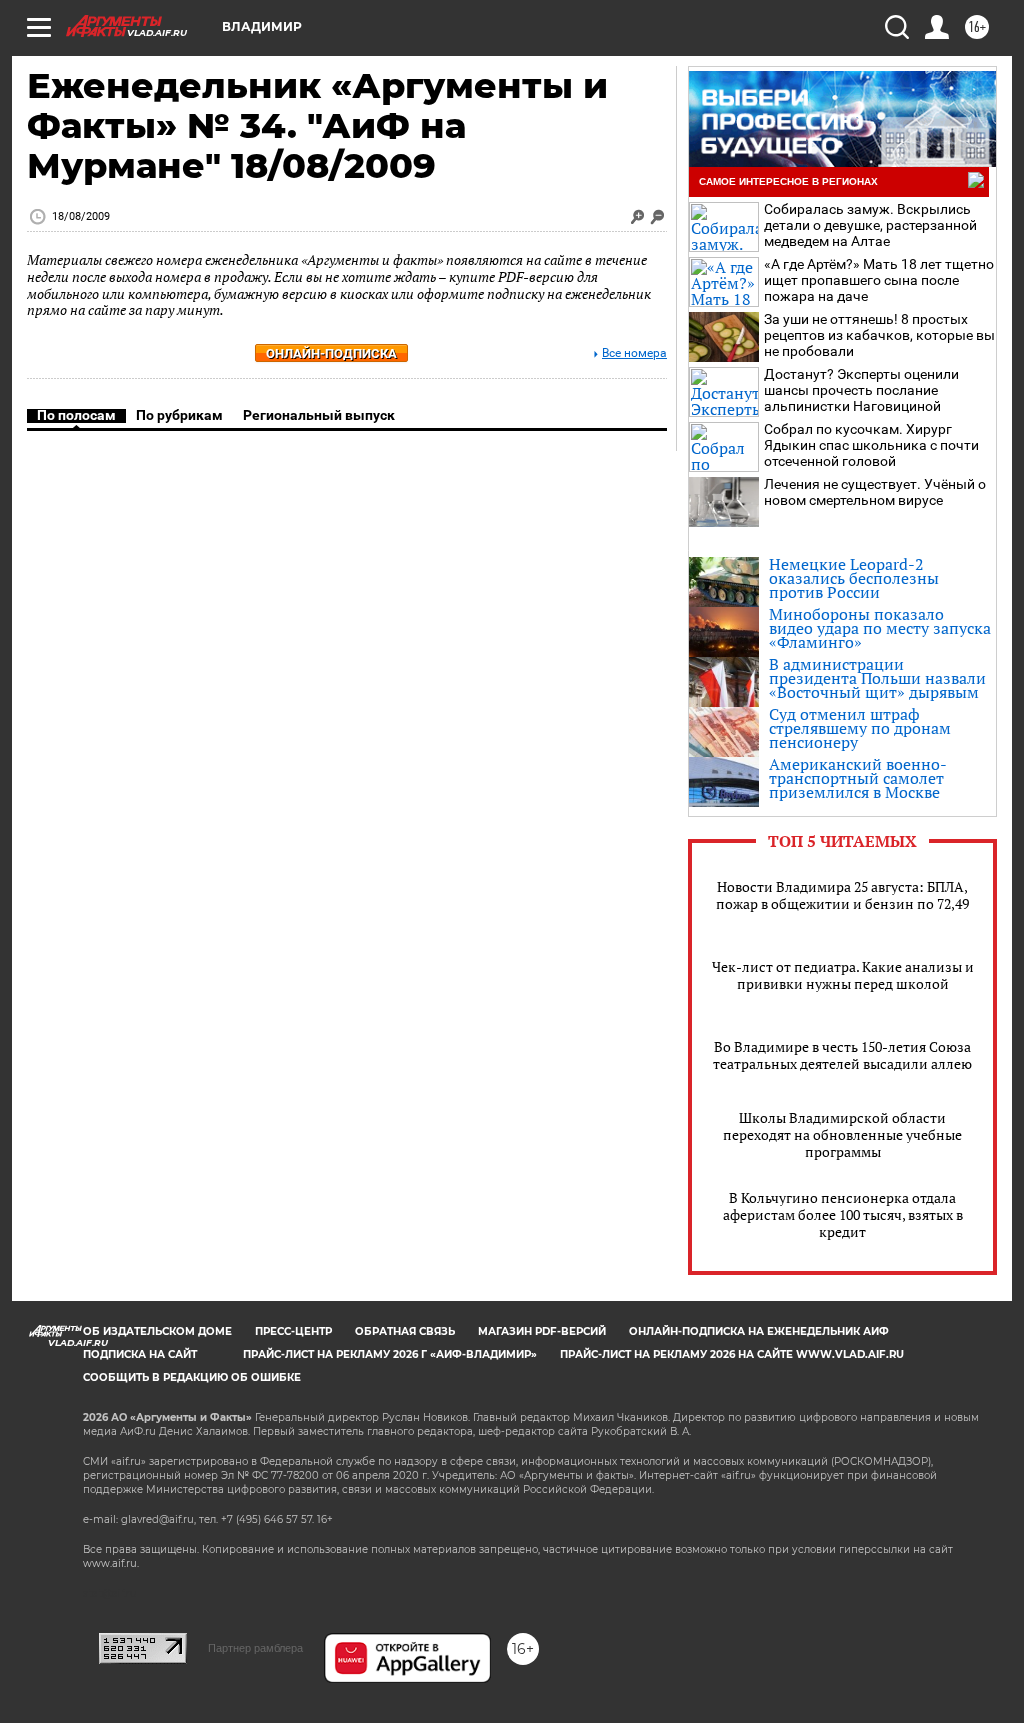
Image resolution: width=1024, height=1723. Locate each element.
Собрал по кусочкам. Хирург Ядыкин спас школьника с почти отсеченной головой (871, 445)
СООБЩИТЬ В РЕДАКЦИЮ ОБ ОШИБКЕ (192, 1377)
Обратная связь (405, 1331)
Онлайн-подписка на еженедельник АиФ (759, 1331)
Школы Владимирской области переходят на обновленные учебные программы (842, 1134)
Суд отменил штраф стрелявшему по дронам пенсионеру (860, 728)
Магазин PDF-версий (542, 1331)
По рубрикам (179, 415)
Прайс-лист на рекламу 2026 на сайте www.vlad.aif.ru (732, 1354)
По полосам (76, 415)
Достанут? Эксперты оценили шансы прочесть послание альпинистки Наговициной (861, 390)
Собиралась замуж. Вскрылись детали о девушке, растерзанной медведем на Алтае (870, 225)
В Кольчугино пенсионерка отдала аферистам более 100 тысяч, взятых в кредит (843, 1214)
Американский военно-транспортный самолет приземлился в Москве (858, 778)
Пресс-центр (293, 1331)
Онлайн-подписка (331, 353)
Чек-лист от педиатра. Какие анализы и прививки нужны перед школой (843, 975)
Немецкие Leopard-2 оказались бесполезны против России (854, 578)
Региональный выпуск (319, 415)
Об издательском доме (157, 1331)
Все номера (634, 353)
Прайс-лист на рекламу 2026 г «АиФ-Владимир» (390, 1354)
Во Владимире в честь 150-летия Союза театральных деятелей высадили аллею (842, 1055)
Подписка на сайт (140, 1354)
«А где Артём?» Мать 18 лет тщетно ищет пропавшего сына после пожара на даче (879, 280)
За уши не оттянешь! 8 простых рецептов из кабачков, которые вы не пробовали (879, 335)
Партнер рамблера (255, 1648)
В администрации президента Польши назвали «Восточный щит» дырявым (877, 678)
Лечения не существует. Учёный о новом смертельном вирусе (875, 492)
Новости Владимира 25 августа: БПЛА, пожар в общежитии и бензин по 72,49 (842, 895)
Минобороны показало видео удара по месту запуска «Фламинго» (880, 628)
